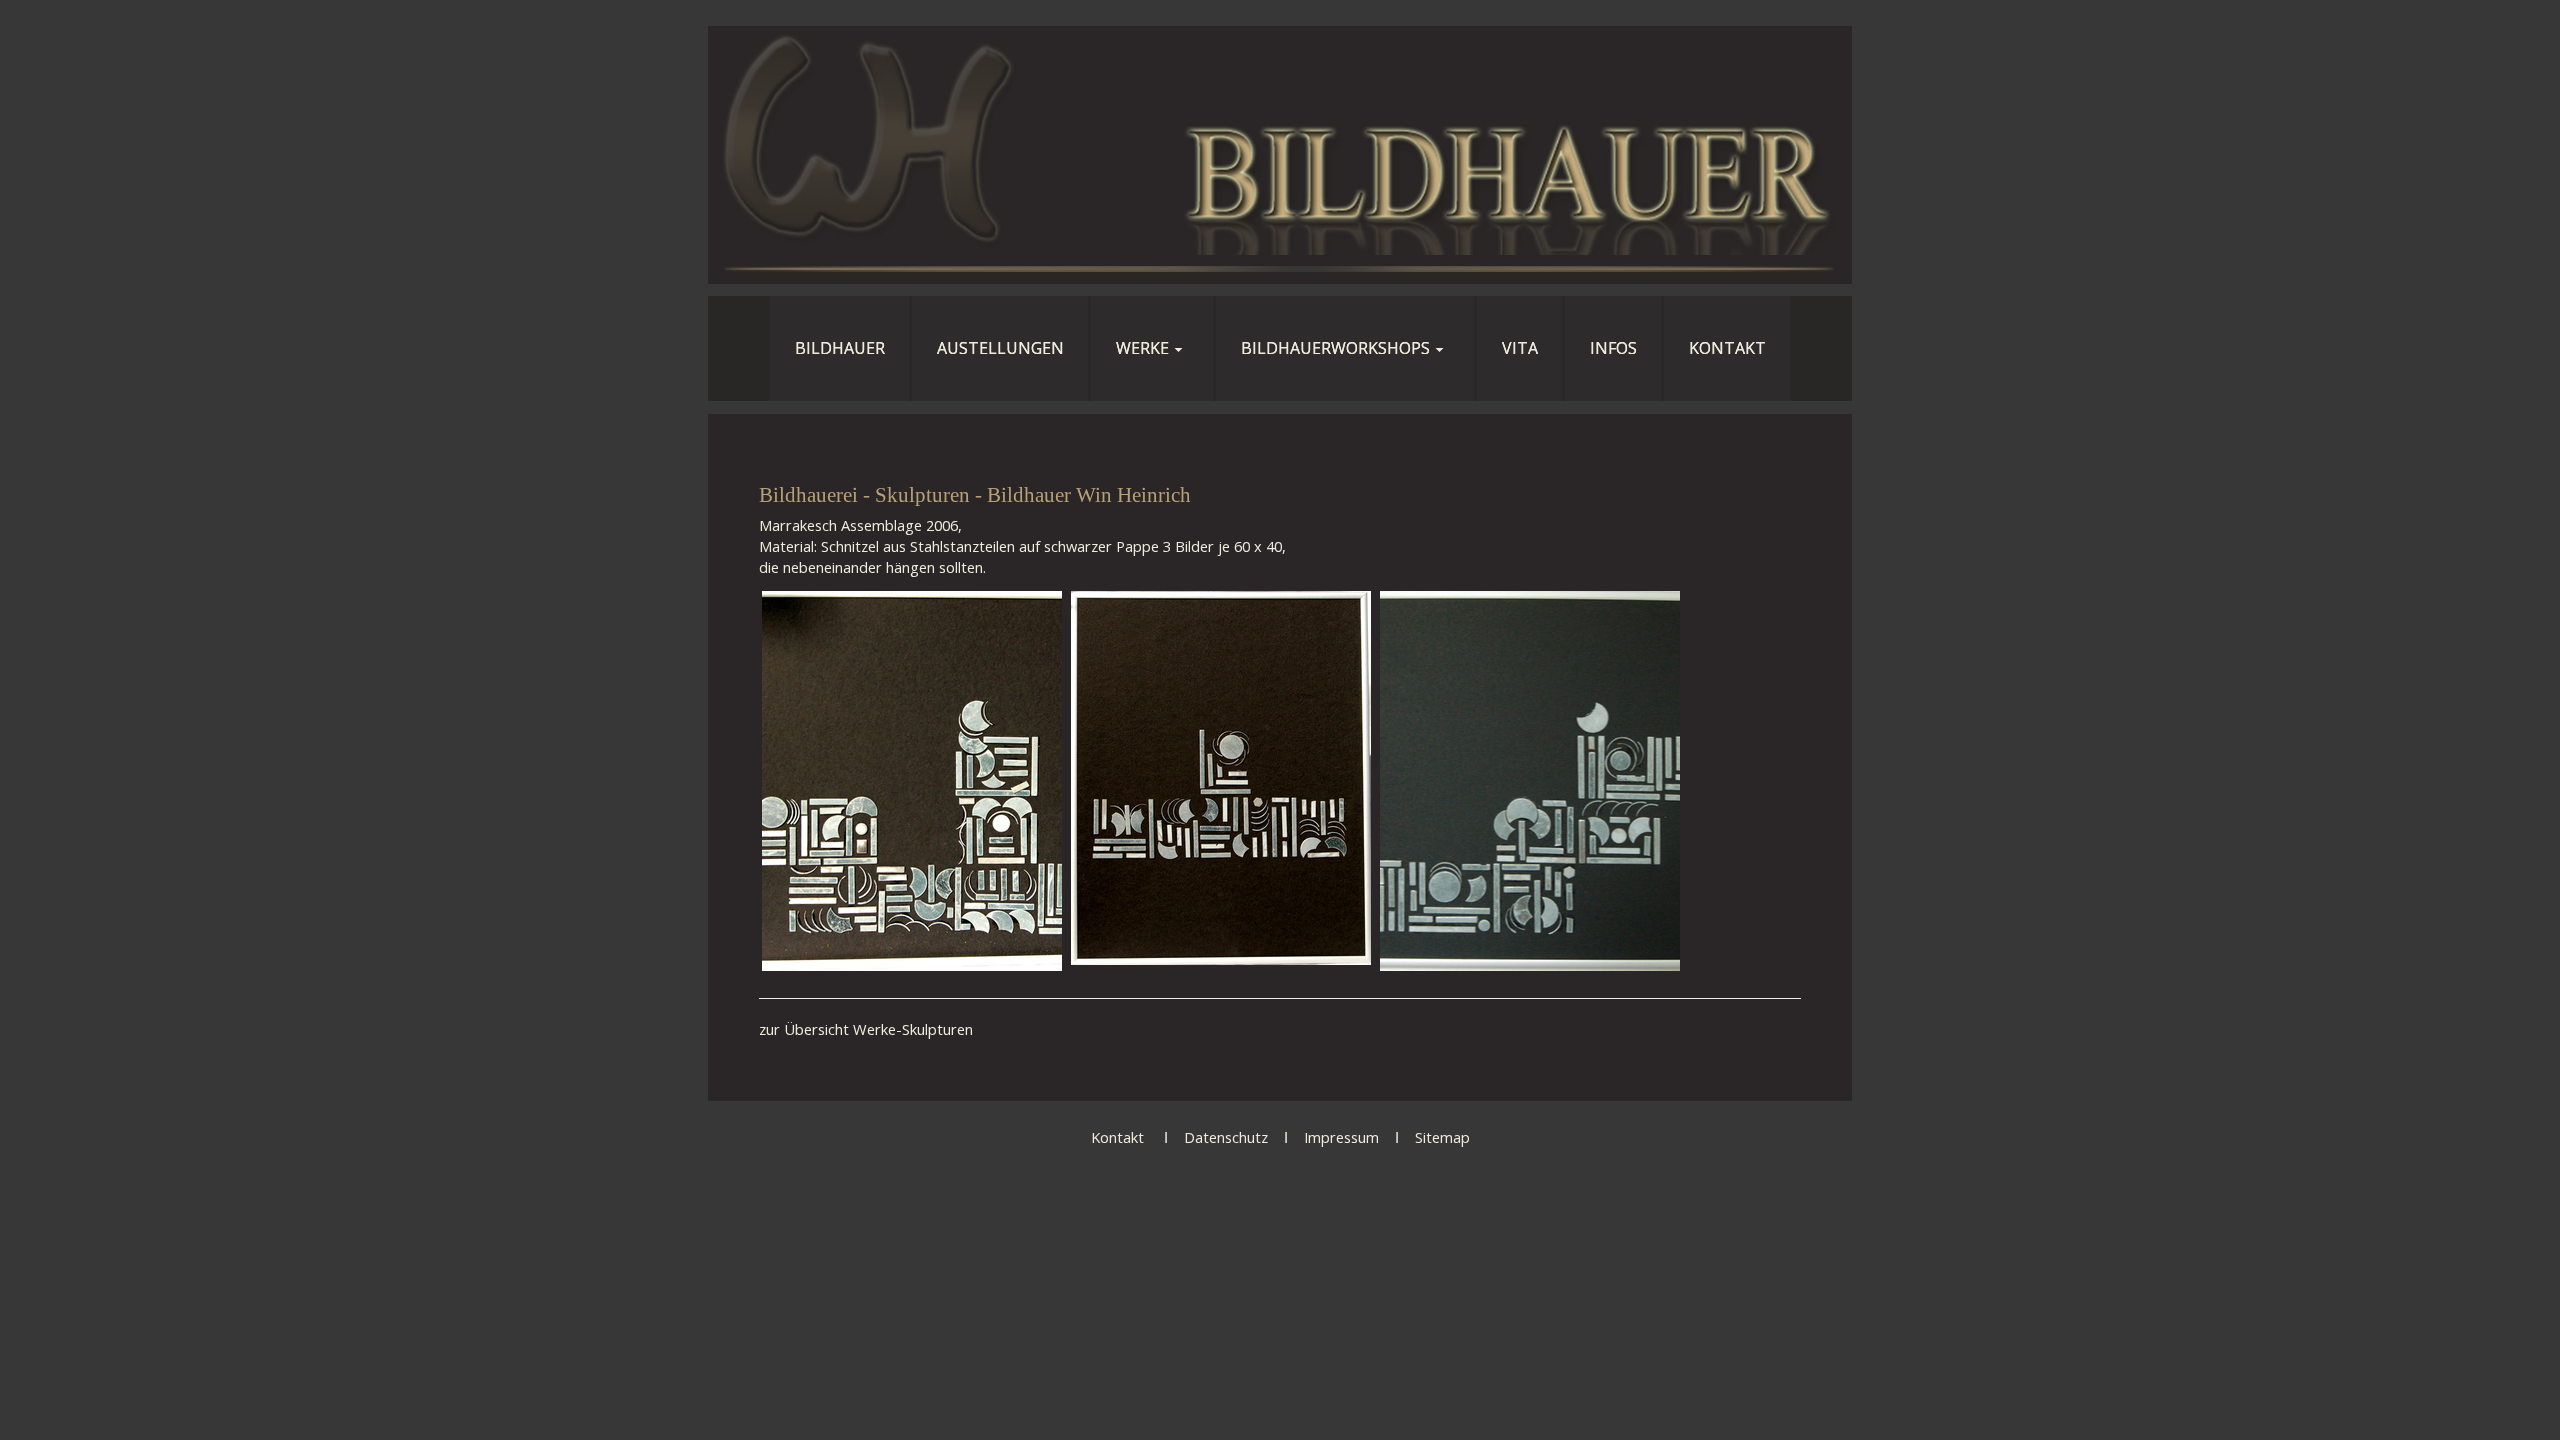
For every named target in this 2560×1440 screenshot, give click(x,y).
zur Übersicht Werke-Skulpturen (866, 1029)
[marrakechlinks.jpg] (912, 781)
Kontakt (1117, 1137)
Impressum (1341, 1137)
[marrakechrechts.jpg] (1530, 781)
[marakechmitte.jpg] (1221, 781)
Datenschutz (1226, 1137)
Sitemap (1442, 1137)
